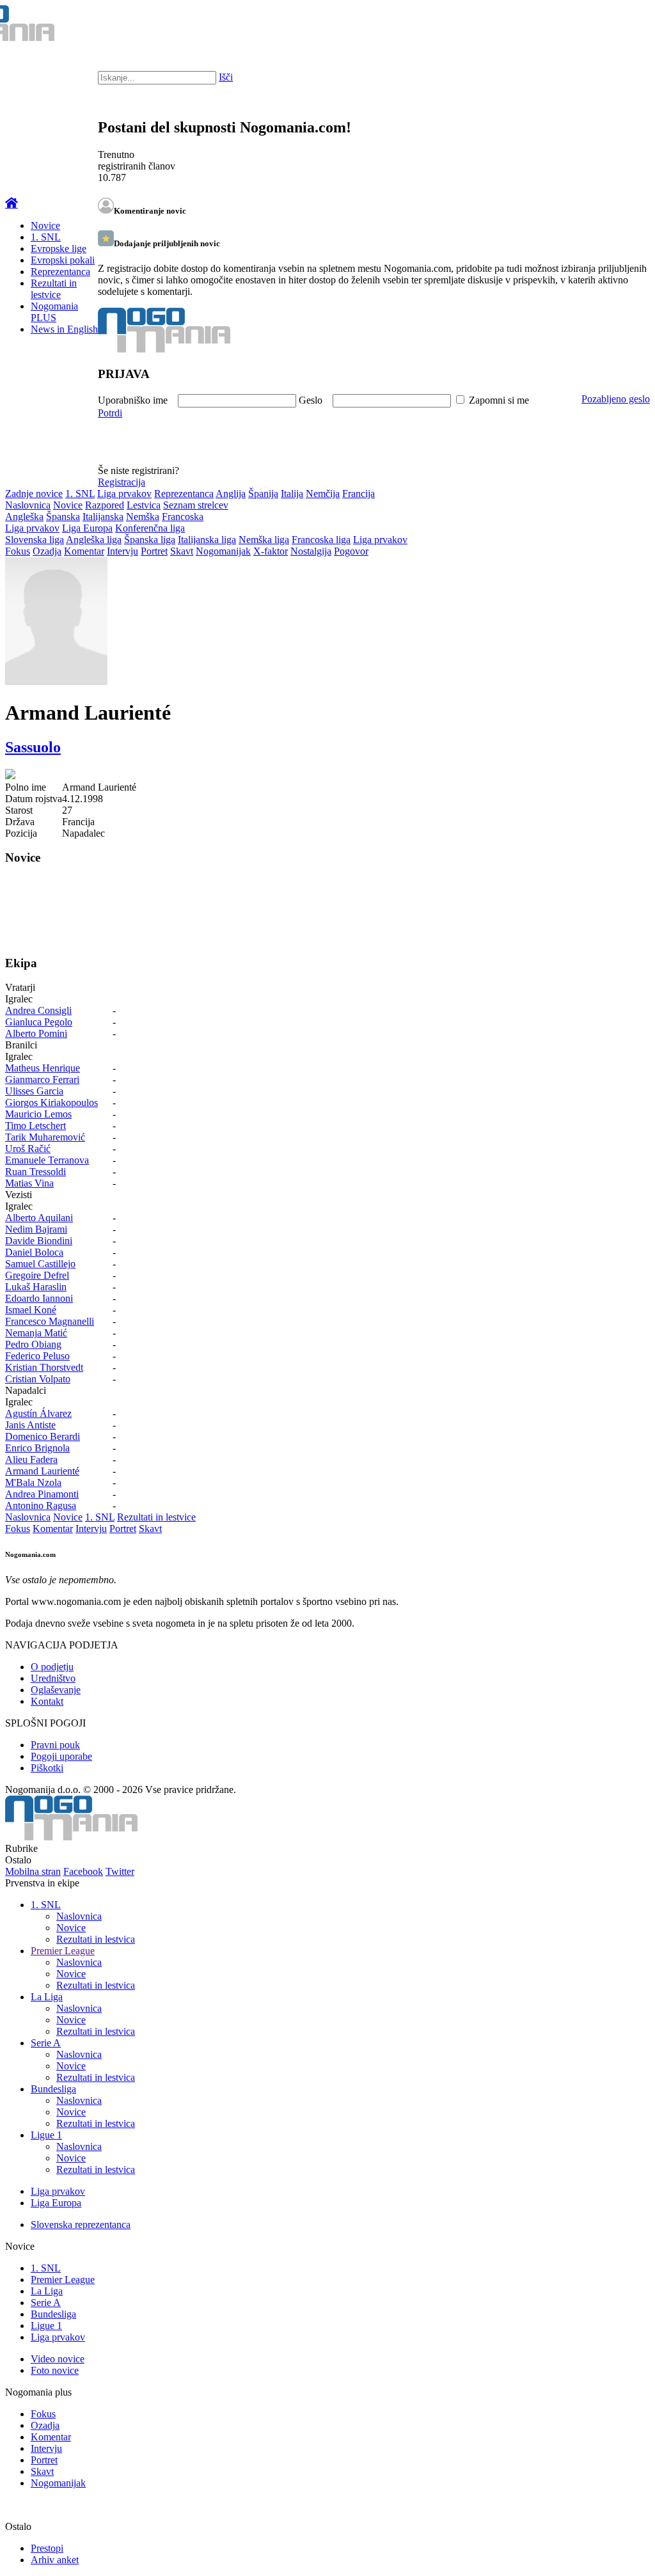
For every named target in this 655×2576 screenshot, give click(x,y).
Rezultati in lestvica (96, 1939)
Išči (226, 77)
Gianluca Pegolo (39, 1022)
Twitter (120, 1871)
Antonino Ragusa (41, 1505)
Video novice (58, 2359)
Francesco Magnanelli (50, 1321)
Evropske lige (59, 249)
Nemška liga (264, 540)
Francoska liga (321, 540)
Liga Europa (87, 528)
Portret (154, 551)
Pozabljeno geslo (616, 399)
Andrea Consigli (38, 1010)
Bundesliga (53, 2089)
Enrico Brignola (37, 1448)
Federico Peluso (37, 1356)
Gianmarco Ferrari (42, 1079)
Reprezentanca (60, 272)
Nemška (143, 517)
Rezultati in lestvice (54, 289)
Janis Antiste (30, 1425)
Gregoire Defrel (37, 1275)
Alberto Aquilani (39, 1218)
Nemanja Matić (36, 1333)
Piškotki (47, 1768)
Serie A (46, 2043)
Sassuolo (33, 747)
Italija (292, 494)
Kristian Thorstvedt (44, 1367)
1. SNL (46, 237)
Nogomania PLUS (54, 312)
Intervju (122, 551)
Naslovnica (28, 505)
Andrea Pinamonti (42, 1494)
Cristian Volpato (38, 1379)
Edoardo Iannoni (39, 1298)
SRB (594, 26)
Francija (359, 494)
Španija (263, 494)
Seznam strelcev (196, 505)
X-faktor (271, 551)
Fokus (18, 551)
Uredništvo (53, 1678)
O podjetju (52, 1667)
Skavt (182, 551)
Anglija (231, 494)
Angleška (24, 517)
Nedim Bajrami (36, 1229)
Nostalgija (311, 551)
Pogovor (351, 551)
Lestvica (144, 505)
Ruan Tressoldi (36, 1172)
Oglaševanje (56, 1690)
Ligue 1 (46, 2135)
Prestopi (47, 2548)
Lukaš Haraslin (36, 1287)
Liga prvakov (124, 494)
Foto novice (55, 2370)
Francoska (183, 517)
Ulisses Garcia (34, 1091)
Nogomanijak (223, 551)
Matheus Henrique (43, 1068)
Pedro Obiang (33, 1344)
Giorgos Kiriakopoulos (51, 1102)
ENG (619, 26)
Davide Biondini (39, 1241)
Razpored (105, 505)
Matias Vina (29, 1183)
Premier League (63, 1951)
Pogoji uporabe (61, 1756)
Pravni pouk (55, 1745)
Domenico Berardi (43, 1436)
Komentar (84, 551)
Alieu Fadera (31, 1459)
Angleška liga (94, 540)
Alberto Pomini (36, 1033)
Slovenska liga (35, 540)
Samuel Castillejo (40, 1264)
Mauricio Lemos (38, 1114)
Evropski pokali (63, 260)
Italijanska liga (207, 540)
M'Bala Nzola (33, 1482)
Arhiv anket (55, 2560)
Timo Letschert (36, 1126)
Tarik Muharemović (45, 1137)
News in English (64, 329)
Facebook (83, 1871)
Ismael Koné (31, 1310)
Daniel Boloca (34, 1252)
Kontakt (47, 1701)
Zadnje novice (34, 494)
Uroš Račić (28, 1149)
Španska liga (150, 540)
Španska (63, 517)
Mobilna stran (33, 1871)
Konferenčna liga (150, 528)
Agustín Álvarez (38, 1413)
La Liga (47, 1997)
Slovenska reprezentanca (81, 2224)
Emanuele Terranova (47, 1160)
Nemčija (323, 494)
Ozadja (47, 551)
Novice (45, 225)
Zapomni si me (499, 400)
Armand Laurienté (42, 1471)
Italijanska (103, 517)
